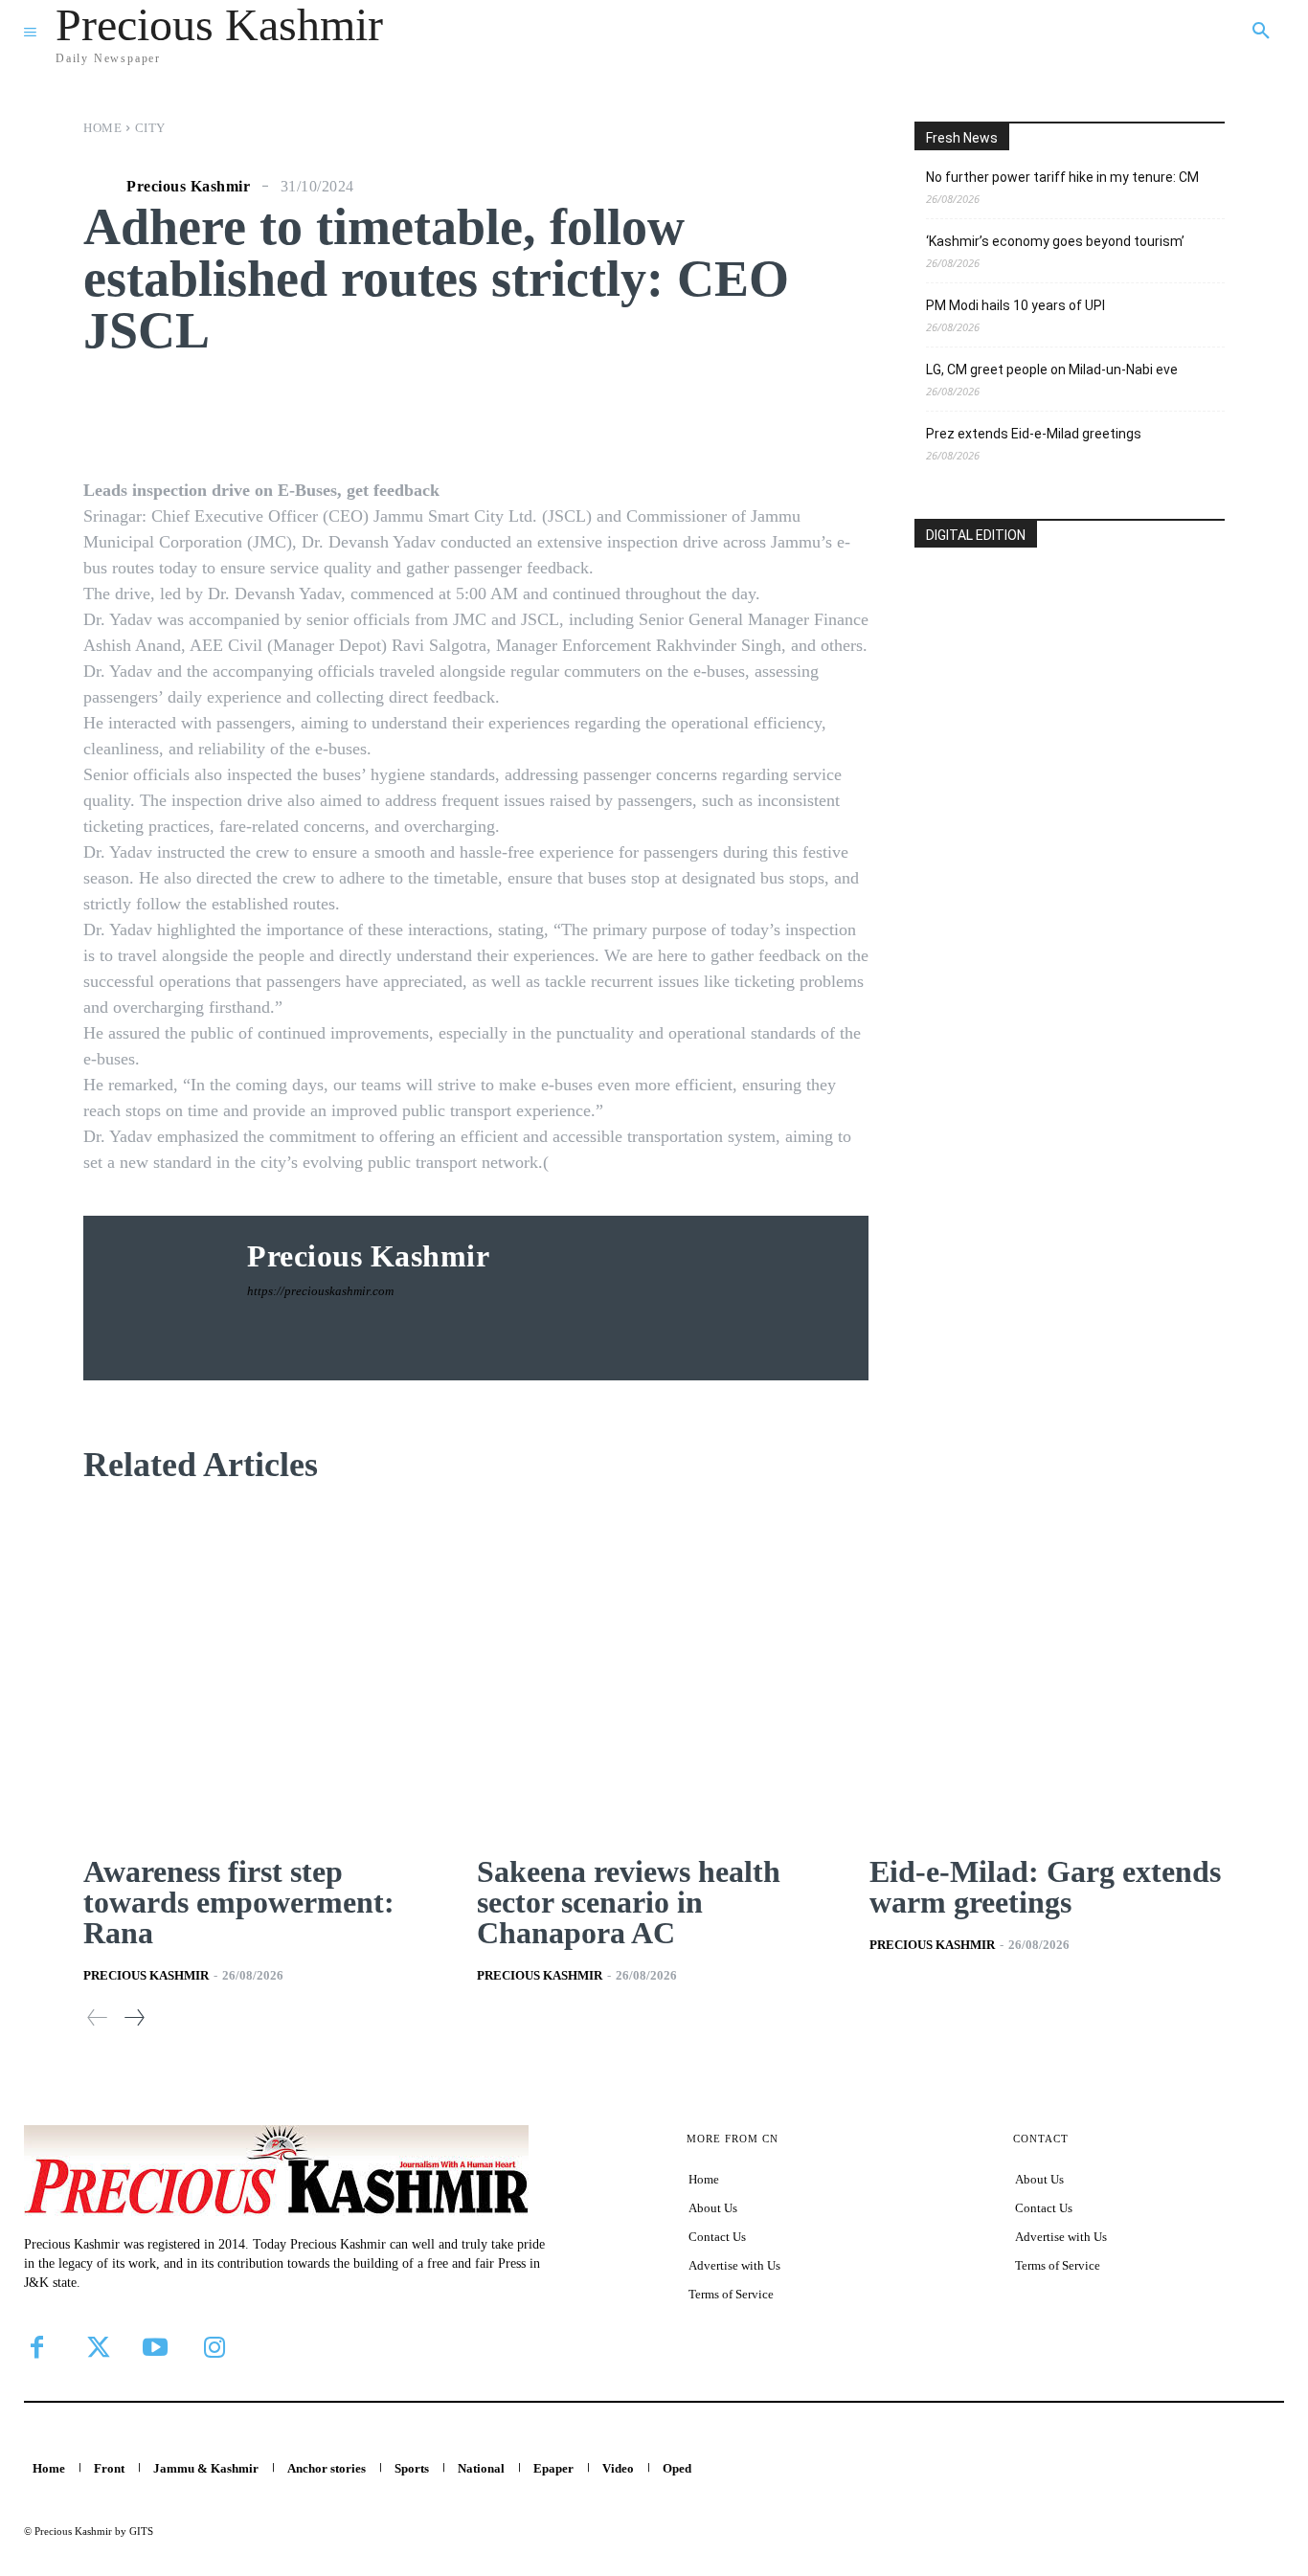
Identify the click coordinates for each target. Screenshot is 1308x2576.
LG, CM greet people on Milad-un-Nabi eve (1052, 370)
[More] (796, 414)
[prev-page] (98, 2017)
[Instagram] (214, 2347)
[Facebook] (36, 2347)
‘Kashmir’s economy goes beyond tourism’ (1055, 241)
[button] (1261, 32)
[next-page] (134, 2017)
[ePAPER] (1070, 685)
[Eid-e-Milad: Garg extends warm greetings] (1047, 1672)
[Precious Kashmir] (102, 187)
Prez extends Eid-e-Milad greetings (1034, 434)
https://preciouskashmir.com (320, 1291)
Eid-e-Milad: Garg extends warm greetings (1045, 1887)
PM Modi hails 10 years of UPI (1015, 305)
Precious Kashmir (188, 187)
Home (102, 128)
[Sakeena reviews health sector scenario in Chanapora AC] (654, 1672)
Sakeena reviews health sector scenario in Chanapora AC (629, 1902)
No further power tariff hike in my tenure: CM (1062, 177)
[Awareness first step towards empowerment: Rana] (261, 1672)
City (150, 128)
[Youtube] (155, 2347)
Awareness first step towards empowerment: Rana (239, 1902)
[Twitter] (96, 2347)
